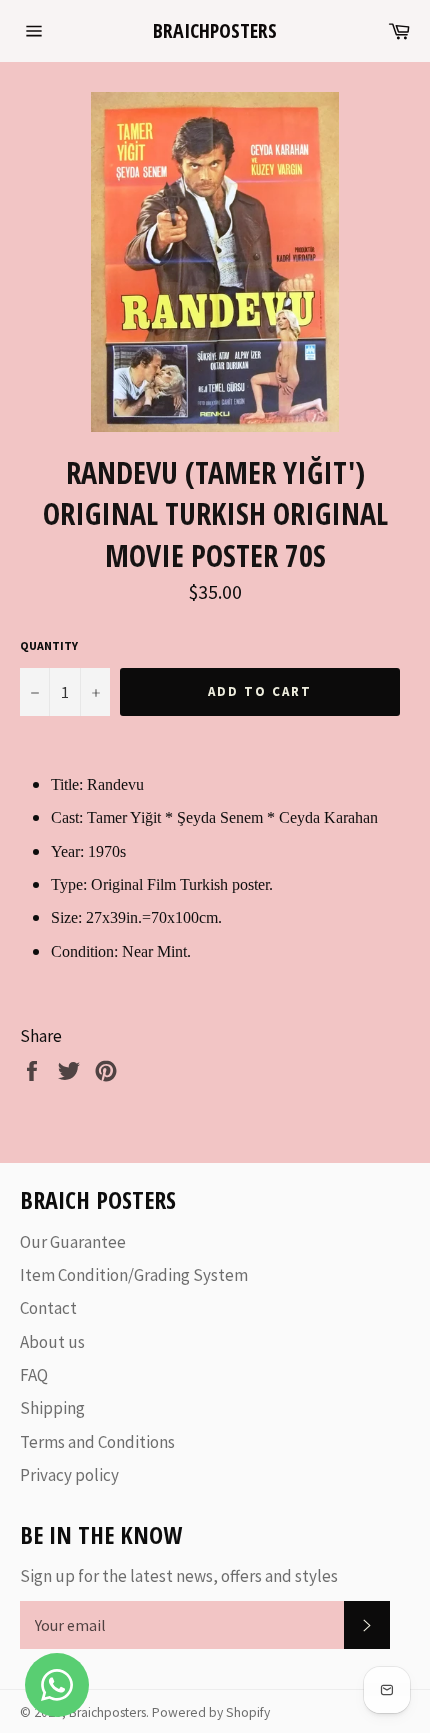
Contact (48, 1308)
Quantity (49, 645)
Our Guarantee (73, 1242)
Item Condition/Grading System (134, 1275)
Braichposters (215, 30)
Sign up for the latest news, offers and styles (179, 1576)
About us (52, 1342)
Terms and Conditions (97, 1442)
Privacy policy (69, 1475)
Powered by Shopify (211, 1712)
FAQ (34, 1375)
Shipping (52, 1408)
